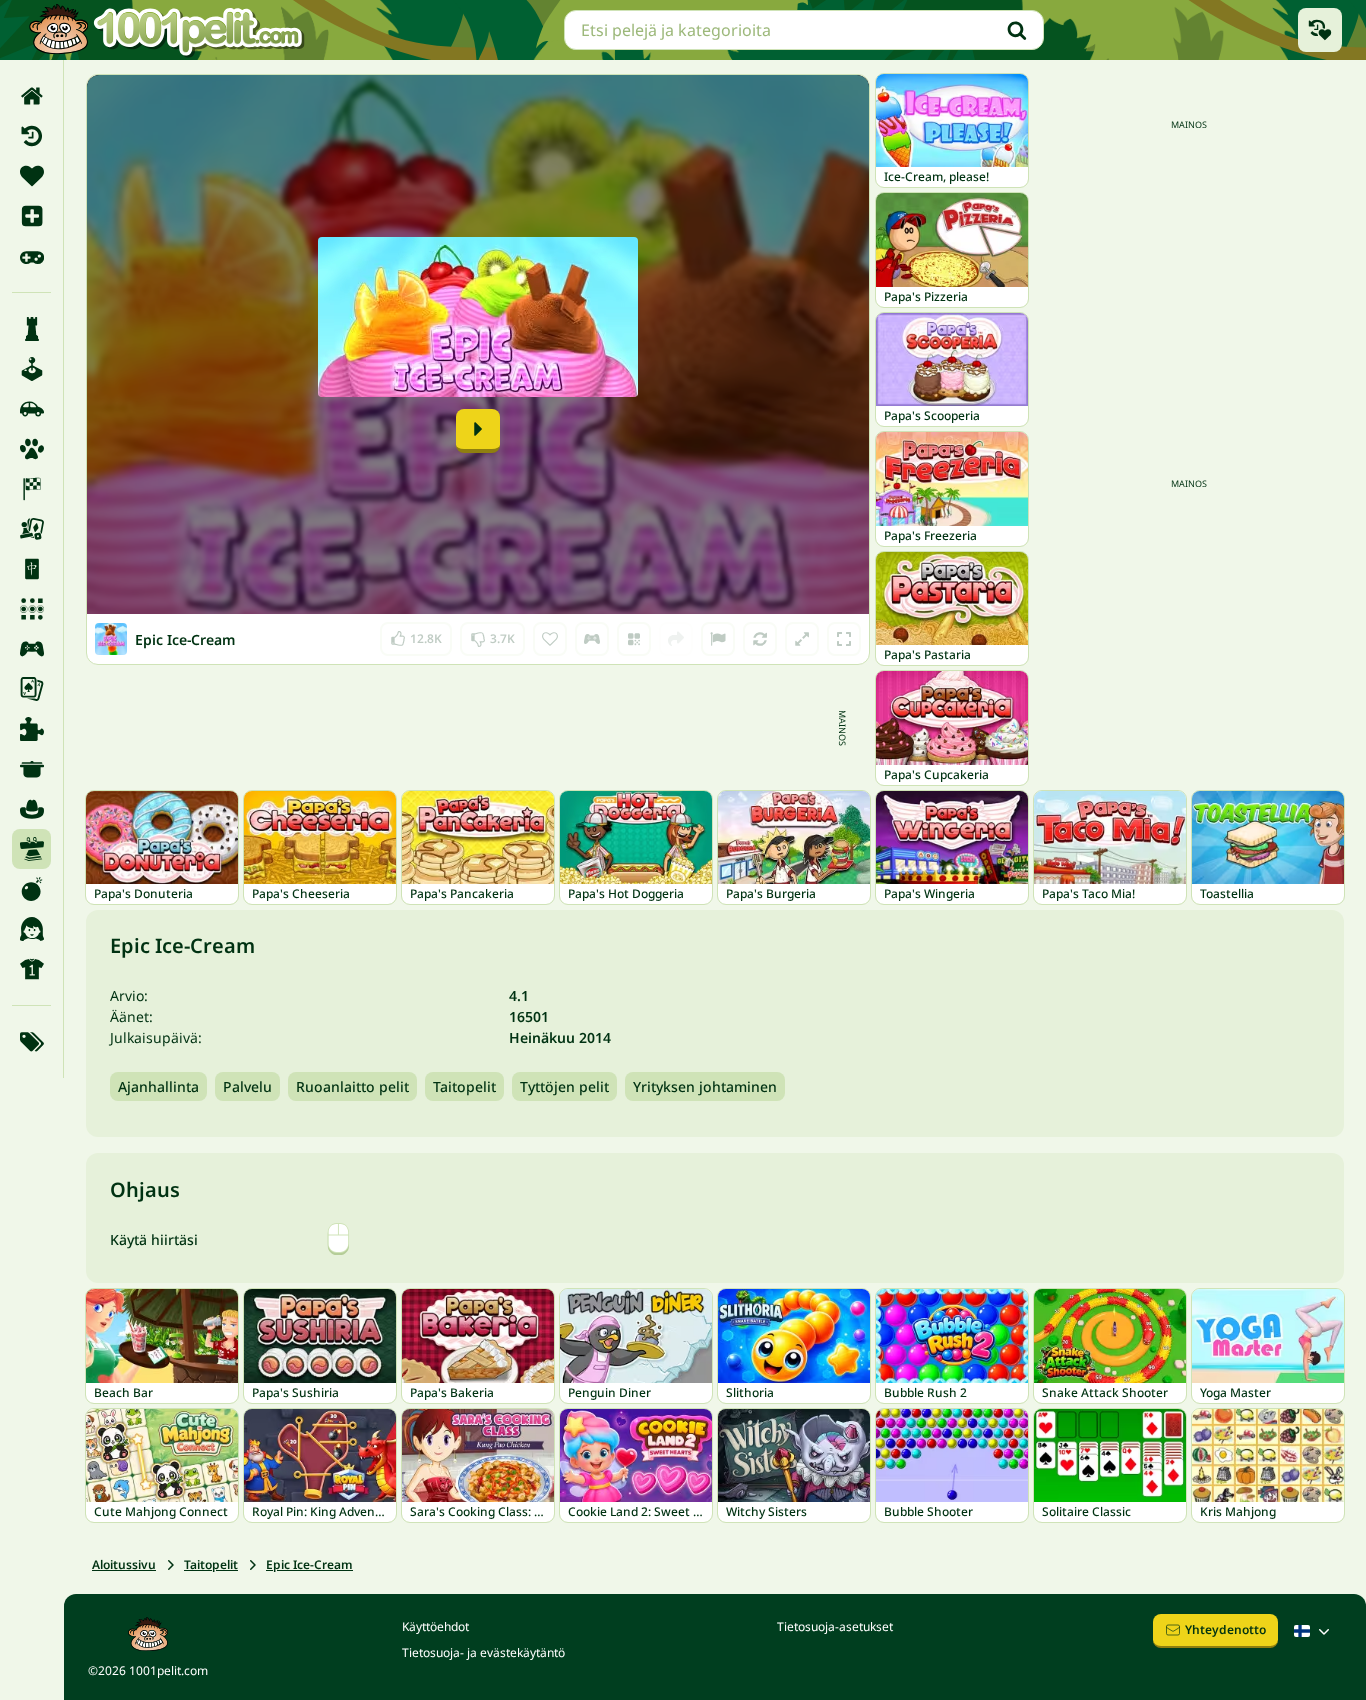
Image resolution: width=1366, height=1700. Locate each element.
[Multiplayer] (31, 649)
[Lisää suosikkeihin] (550, 639)
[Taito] (31, 849)
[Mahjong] (31, 569)
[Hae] (1017, 30)
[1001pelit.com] (167, 30)
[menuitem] (31, 96)
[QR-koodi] (634, 639)
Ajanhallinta (158, 1086)
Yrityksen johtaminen (705, 1086)
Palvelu (247, 1086)
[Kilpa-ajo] (31, 489)
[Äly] (31, 329)
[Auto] (31, 409)
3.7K (492, 634)
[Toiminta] (31, 889)
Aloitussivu (124, 1564)
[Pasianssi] (31, 689)
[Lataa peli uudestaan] (760, 639)
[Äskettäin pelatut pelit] (1320, 30)
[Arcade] (31, 369)
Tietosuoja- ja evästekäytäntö (483, 1652)
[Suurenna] (802, 639)
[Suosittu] (31, 256)
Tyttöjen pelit (564, 1086)
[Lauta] (31, 529)
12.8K (416, 634)
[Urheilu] (31, 969)
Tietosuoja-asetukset (835, 1626)
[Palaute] (718, 639)
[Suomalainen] (1314, 1631)
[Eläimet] (31, 449)
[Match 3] (31, 609)
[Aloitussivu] (31, 96)
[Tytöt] (31, 929)
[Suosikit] (31, 176)
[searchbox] (804, 30)
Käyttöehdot (435, 1626)
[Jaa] (676, 639)
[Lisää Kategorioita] (31, 1042)
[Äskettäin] (31, 136)
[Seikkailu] (31, 809)
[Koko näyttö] (844, 639)
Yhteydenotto (1225, 1629)
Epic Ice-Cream (309, 1564)
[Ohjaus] (592, 639)
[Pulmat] (31, 729)
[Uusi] (31, 216)
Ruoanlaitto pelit (352, 1086)
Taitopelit (464, 1086)
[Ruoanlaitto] (31, 769)
